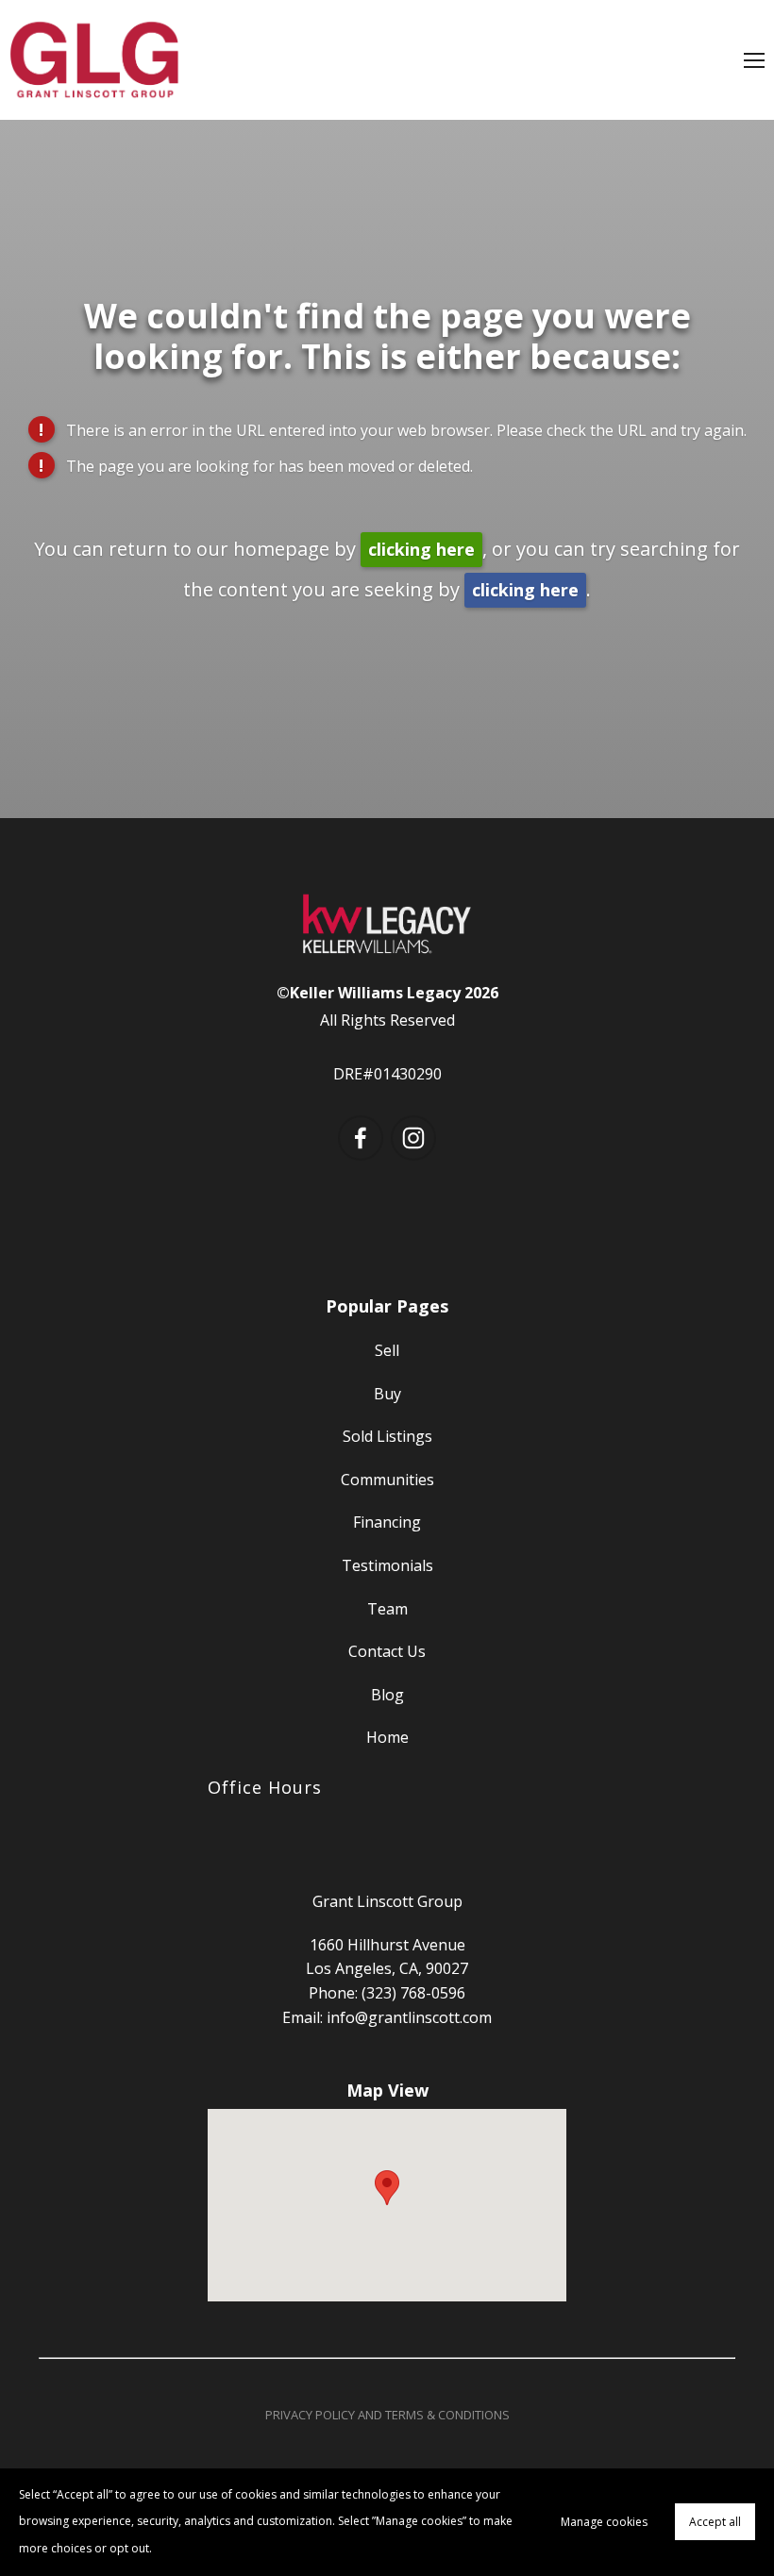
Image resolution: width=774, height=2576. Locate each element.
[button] (387, 2188)
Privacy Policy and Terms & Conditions (387, 2415)
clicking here (421, 549)
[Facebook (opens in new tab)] (361, 1138)
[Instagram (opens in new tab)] (413, 1138)
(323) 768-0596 (413, 1993)
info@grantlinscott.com (409, 2017)
